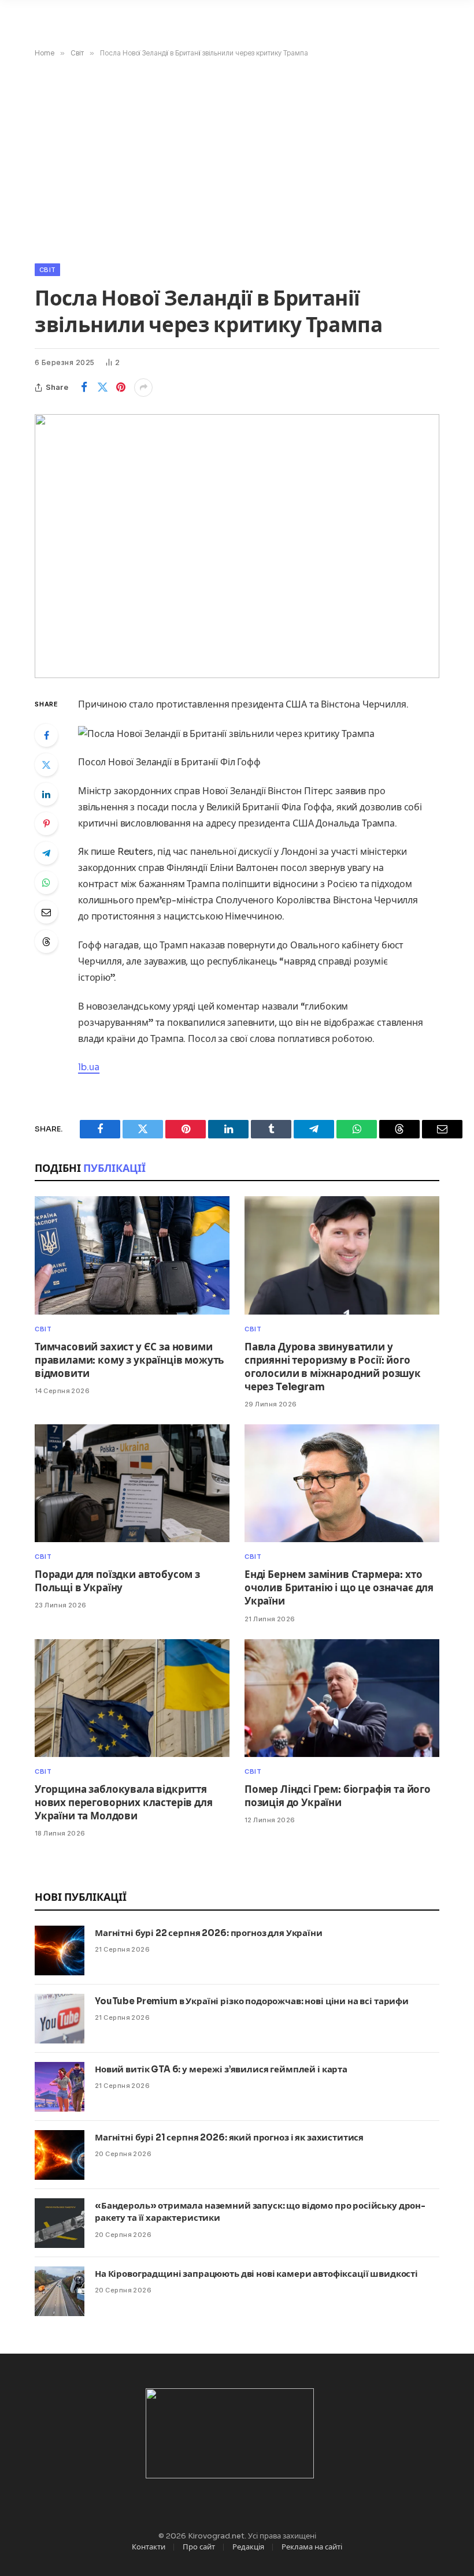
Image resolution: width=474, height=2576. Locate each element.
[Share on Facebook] (84, 388)
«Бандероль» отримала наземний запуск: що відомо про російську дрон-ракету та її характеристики (260, 2212)
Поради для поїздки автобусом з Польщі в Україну (117, 1581)
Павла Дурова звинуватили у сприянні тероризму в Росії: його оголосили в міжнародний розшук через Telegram (333, 1367)
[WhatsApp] (46, 883)
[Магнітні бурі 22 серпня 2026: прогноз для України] (60, 1950)
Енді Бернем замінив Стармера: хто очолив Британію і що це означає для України (339, 1588)
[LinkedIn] (46, 794)
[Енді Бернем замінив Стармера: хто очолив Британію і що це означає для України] (342, 1483)
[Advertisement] (237, 158)
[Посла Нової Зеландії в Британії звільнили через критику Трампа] (237, 546)
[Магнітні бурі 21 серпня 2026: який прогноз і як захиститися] (60, 2155)
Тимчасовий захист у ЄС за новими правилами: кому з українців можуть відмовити (129, 1360)
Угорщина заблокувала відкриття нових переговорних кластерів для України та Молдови (124, 1803)
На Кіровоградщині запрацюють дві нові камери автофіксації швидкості (256, 2274)
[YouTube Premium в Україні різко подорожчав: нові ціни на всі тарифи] (60, 2019)
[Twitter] (46, 765)
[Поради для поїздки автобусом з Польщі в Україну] (132, 1483)
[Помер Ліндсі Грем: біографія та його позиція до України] (342, 1698)
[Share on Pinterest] (121, 388)
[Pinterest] (46, 824)
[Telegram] (46, 853)
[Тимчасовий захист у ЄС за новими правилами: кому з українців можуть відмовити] (132, 1255)
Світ (47, 270)
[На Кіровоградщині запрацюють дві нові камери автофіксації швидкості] (60, 2291)
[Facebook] (46, 735)
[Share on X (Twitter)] (102, 388)
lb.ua (89, 1067)
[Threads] (46, 941)
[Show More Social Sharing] (143, 388)
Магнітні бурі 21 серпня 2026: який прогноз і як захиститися (229, 2137)
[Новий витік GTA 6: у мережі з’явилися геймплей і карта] (60, 2087)
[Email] (46, 912)
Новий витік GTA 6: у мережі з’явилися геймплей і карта (221, 2069)
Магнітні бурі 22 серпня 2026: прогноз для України (209, 1933)
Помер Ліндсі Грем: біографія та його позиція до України (338, 1796)
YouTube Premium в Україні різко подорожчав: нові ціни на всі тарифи (252, 2001)
